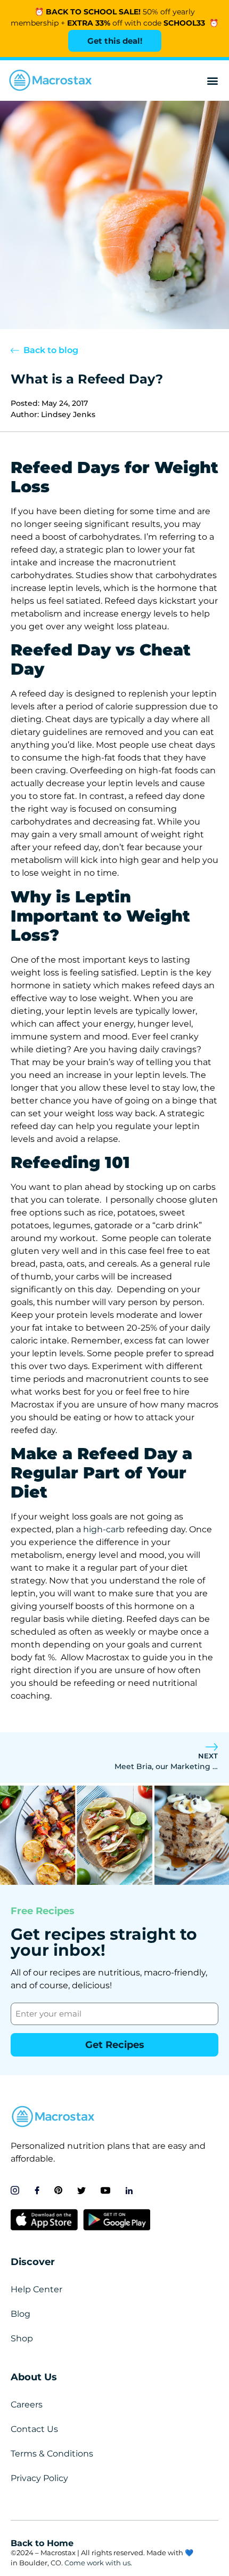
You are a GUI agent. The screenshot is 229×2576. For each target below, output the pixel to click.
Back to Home (42, 2543)
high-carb (104, 1529)
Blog (21, 2314)
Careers (27, 2405)
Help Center (36, 2289)
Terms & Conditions (52, 2454)
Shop (22, 2338)
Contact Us (34, 2429)
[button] (212, 81)
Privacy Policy (39, 2478)
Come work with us (97, 2563)
